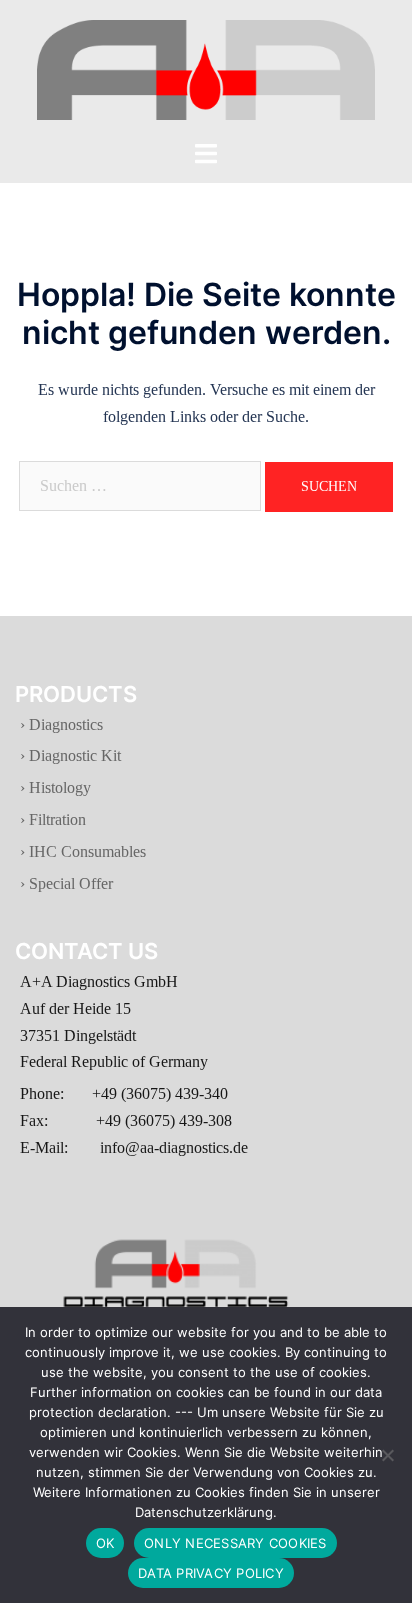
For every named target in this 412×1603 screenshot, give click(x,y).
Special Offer (69, 883)
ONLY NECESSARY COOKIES (235, 1543)
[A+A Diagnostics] (206, 68)
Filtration (55, 819)
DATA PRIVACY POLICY (211, 1573)
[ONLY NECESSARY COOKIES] (387, 1455)
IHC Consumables (85, 851)
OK (105, 1543)
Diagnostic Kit (73, 755)
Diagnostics (66, 724)
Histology (58, 787)
